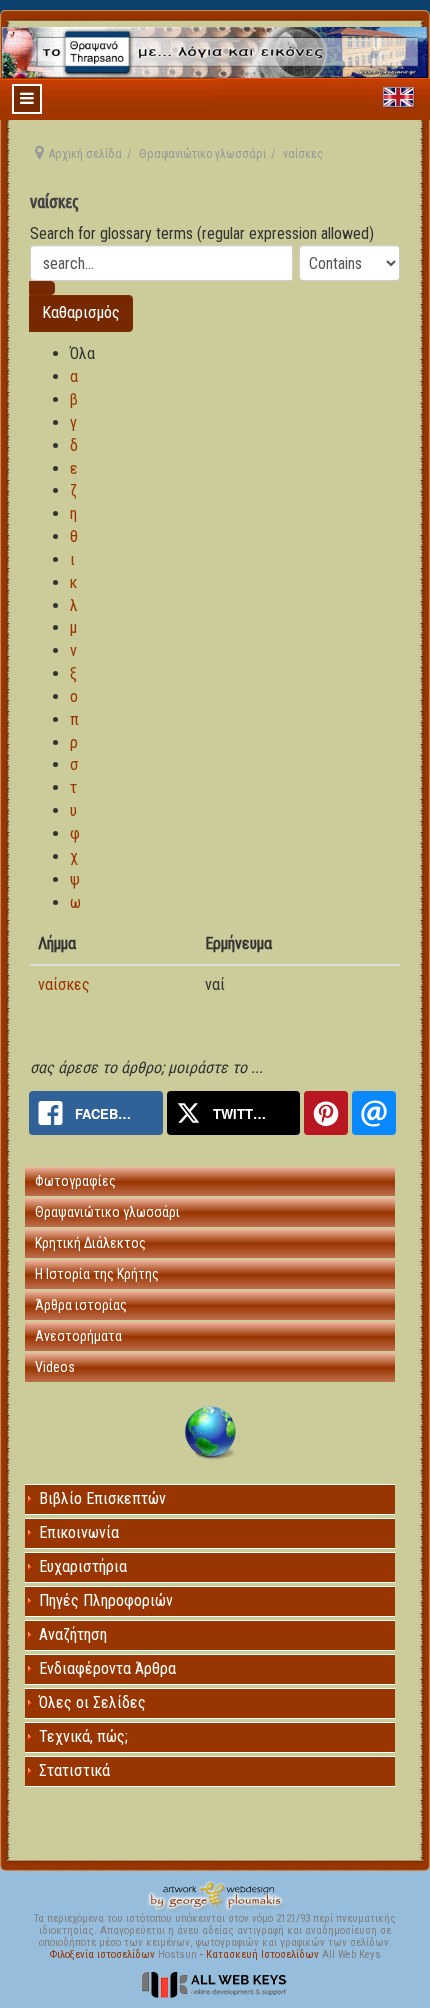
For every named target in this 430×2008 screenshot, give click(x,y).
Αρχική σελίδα (85, 154)
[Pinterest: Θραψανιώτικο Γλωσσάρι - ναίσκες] (326, 1113)
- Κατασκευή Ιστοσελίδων (261, 1954)
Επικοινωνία (79, 1532)
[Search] (42, 288)
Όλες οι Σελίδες (92, 1702)
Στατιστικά (74, 1770)
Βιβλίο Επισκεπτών (102, 1498)
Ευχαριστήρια (83, 1566)
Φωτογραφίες (75, 1181)
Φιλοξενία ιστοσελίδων (104, 1954)
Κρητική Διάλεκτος (90, 1243)
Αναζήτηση (73, 1634)
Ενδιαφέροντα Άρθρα (107, 1668)
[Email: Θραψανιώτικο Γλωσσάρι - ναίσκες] (374, 1113)
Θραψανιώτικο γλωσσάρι (202, 154)
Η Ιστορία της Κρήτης (97, 1274)
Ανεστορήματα (78, 1336)
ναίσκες (64, 984)
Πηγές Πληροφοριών (106, 1600)
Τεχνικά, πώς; (83, 1736)
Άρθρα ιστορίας (81, 1305)
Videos (55, 1367)
